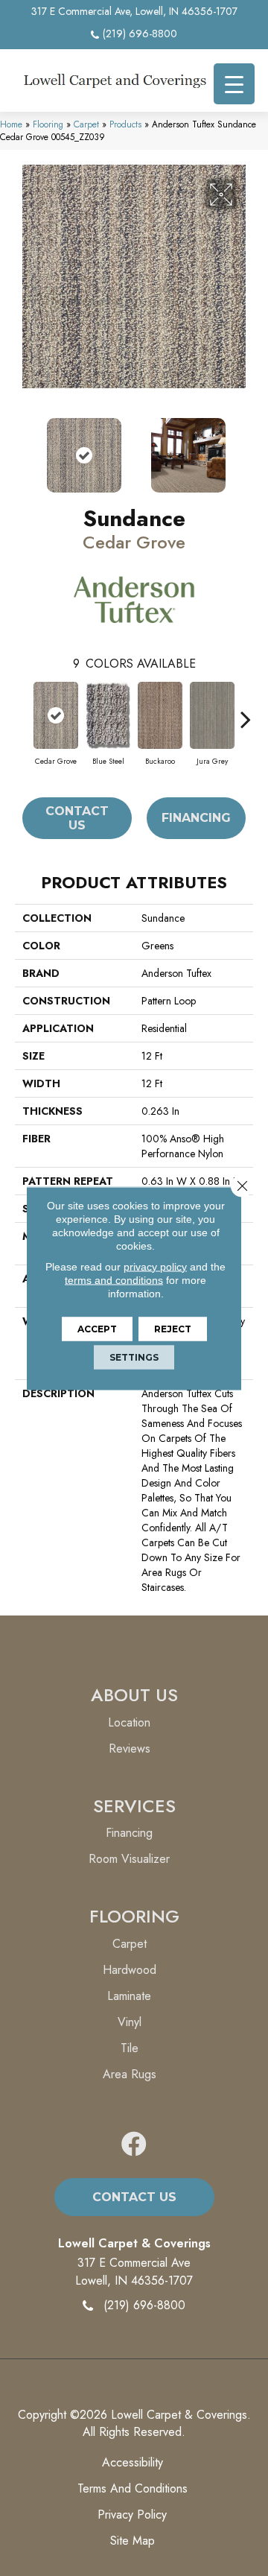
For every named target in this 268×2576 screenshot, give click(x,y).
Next (246, 448)
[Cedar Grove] (56, 715)
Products (125, 124)
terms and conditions (114, 1279)
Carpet (86, 124)
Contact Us (77, 818)
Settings (134, 1357)
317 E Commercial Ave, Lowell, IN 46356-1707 (134, 11)
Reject (173, 1328)
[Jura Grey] (212, 715)
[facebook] (134, 2145)
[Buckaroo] (160, 715)
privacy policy (155, 1266)
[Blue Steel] (108, 715)
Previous (22, 448)
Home (11, 124)
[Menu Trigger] (234, 84)
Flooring (48, 124)
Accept (97, 1328)
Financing (196, 818)
